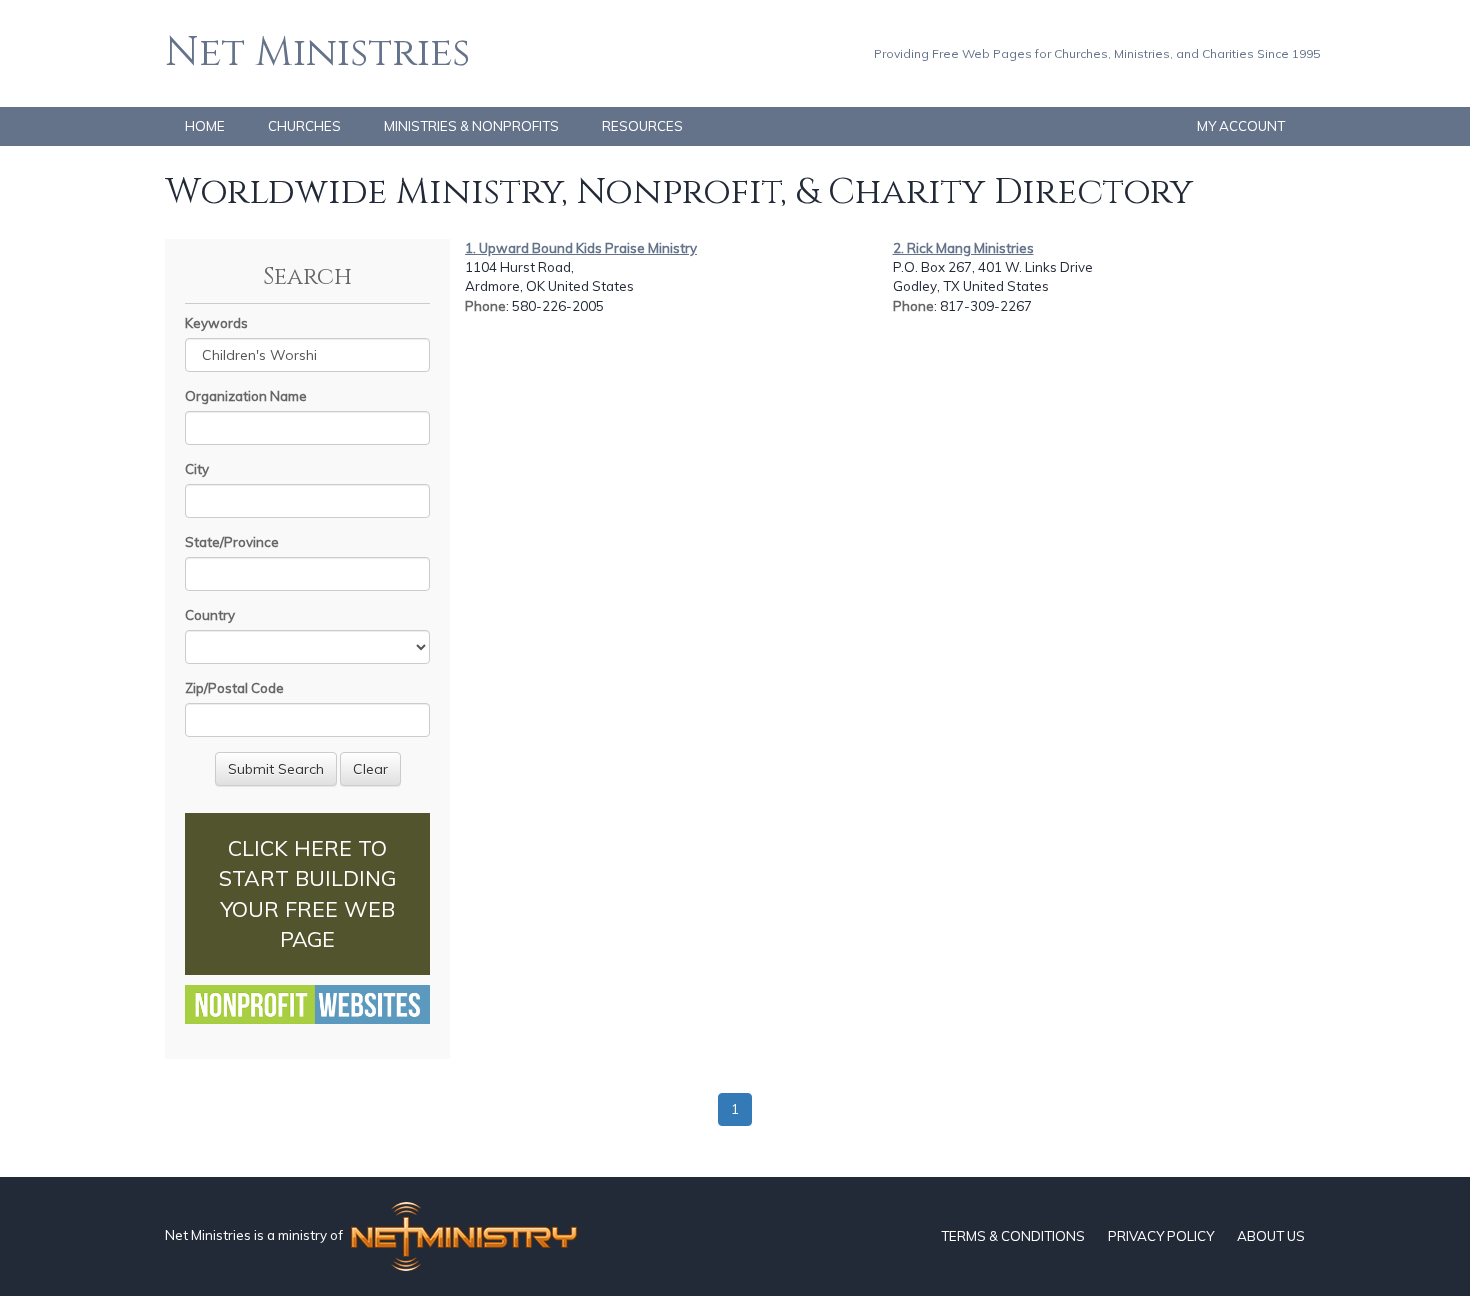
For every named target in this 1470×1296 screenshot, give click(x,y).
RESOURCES (642, 126)
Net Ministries (317, 53)
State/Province (232, 542)
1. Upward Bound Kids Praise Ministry (581, 248)
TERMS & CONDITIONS (1013, 1236)
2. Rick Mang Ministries (963, 248)
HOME (205, 126)
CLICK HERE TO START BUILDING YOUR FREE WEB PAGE (307, 893)
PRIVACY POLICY (1161, 1236)
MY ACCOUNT (1241, 126)
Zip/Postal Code (234, 688)
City (197, 469)
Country (210, 615)
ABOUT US (1271, 1236)
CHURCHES (304, 126)
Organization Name (246, 396)
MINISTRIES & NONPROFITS (471, 126)
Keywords (216, 323)
